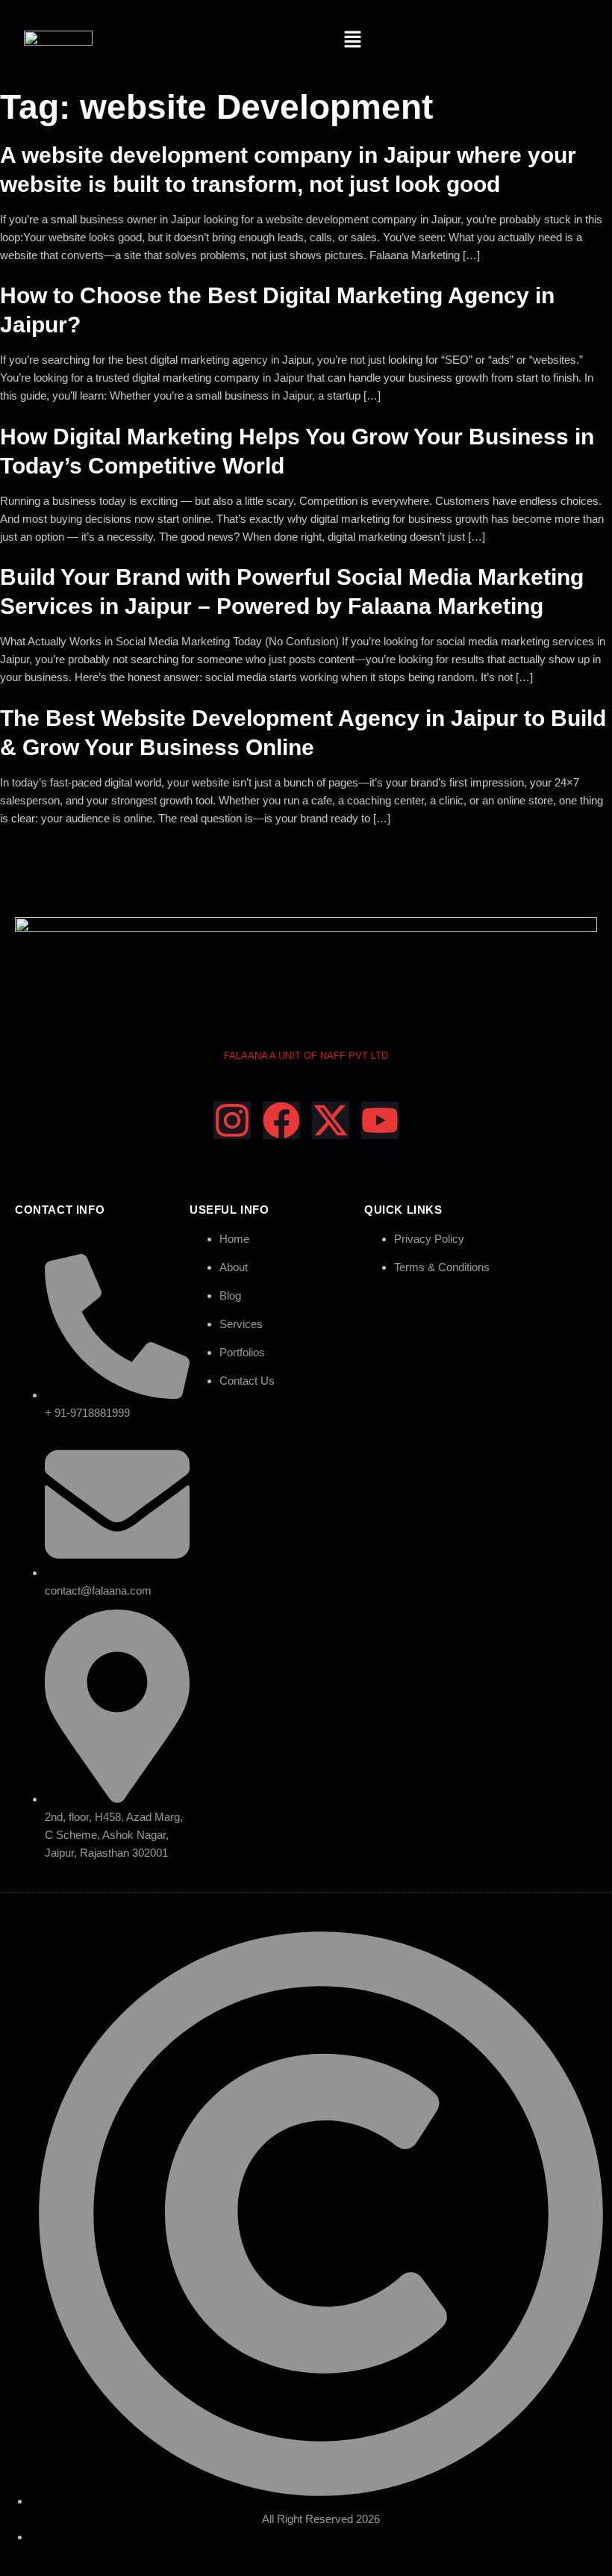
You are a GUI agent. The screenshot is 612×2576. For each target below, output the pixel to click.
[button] (353, 40)
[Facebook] (281, 1120)
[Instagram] (232, 1120)
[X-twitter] (331, 1120)
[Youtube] (380, 1120)
